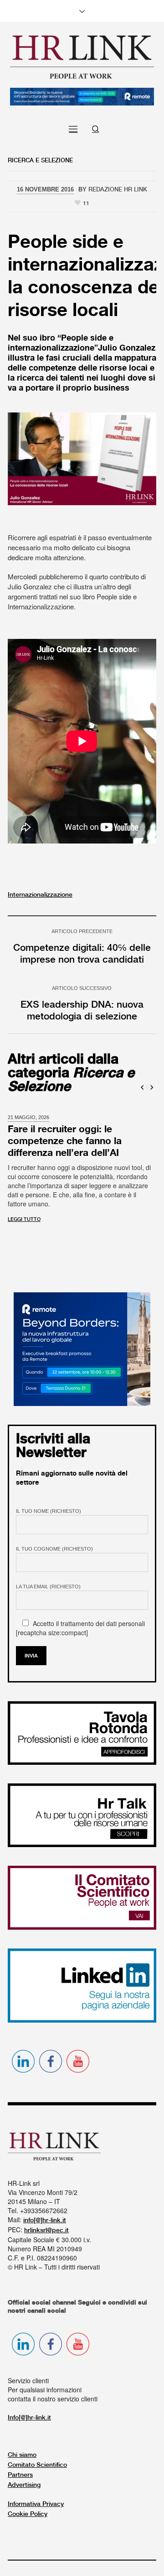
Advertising (24, 2479)
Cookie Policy (28, 2508)
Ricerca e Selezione (40, 161)
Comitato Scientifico (37, 2459)
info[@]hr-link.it (45, 2214)
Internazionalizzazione (40, 895)
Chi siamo (22, 2449)
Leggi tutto (24, 1213)
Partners (20, 2469)
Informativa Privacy (36, 2498)
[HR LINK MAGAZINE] (82, 57)
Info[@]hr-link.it (29, 2411)
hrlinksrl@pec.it (46, 2224)
